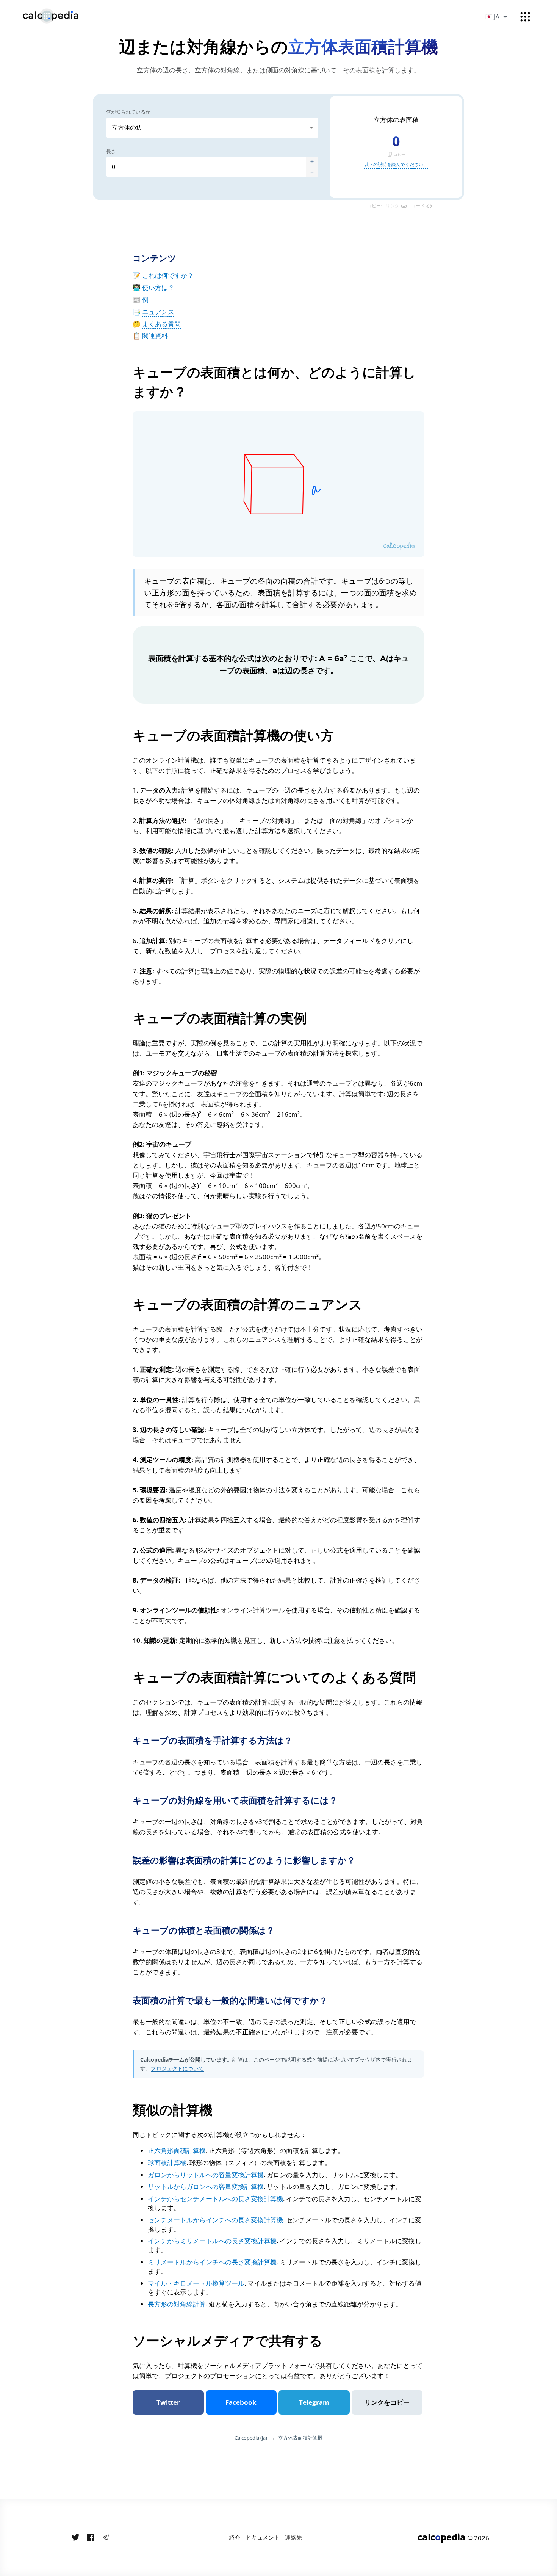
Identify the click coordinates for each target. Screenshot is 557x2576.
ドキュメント (263, 2537)
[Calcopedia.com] (60, 16)
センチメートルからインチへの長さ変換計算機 (215, 2220)
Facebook (241, 2402)
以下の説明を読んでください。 (396, 164)
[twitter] (75, 2538)
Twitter (168, 2402)
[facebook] (91, 2538)
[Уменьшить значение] (312, 172)
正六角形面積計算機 (177, 2151)
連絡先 (293, 2537)
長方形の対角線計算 (177, 2304)
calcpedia (442, 2537)
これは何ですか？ (168, 275)
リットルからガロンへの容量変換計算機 (206, 2187)
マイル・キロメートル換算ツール (196, 2283)
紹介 (235, 2537)
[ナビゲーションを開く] (525, 17)
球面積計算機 (167, 2163)
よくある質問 (161, 324)
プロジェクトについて (177, 2068)
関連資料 (155, 336)
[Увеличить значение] (312, 162)
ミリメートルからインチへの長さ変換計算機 (212, 2262)
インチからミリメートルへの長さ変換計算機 (212, 2241)
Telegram (314, 2402)
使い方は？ (158, 288)
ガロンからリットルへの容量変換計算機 (206, 2175)
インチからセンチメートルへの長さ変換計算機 (215, 2199)
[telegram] (106, 2538)
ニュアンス (158, 312)
